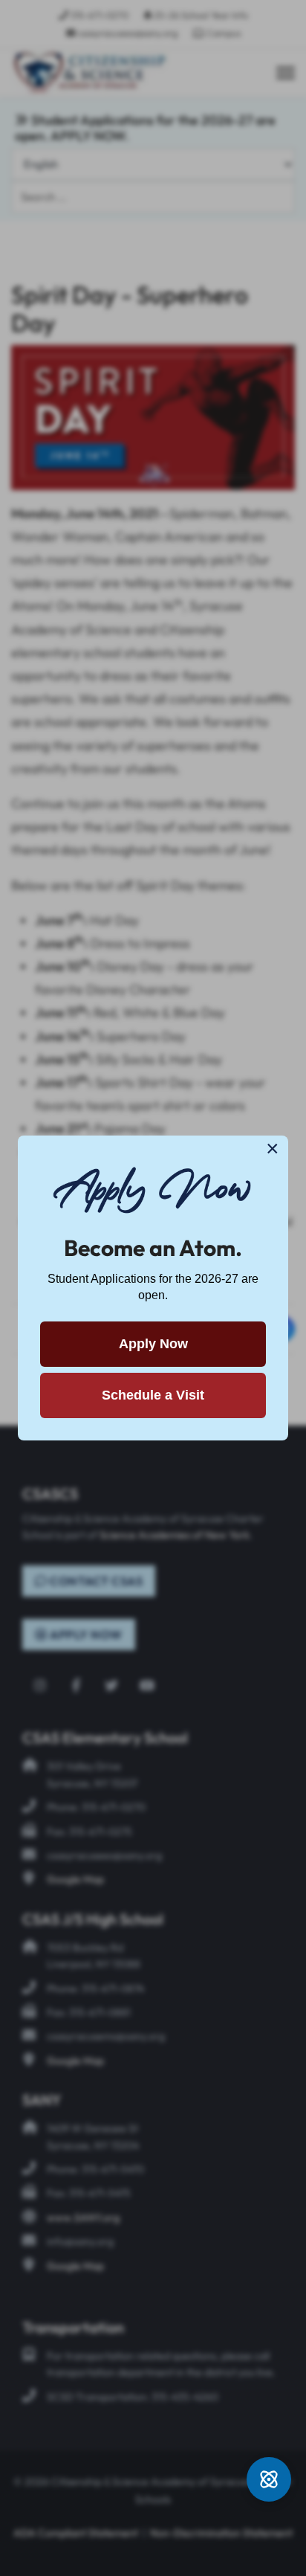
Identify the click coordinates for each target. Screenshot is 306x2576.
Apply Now (153, 1344)
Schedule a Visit (153, 1395)
